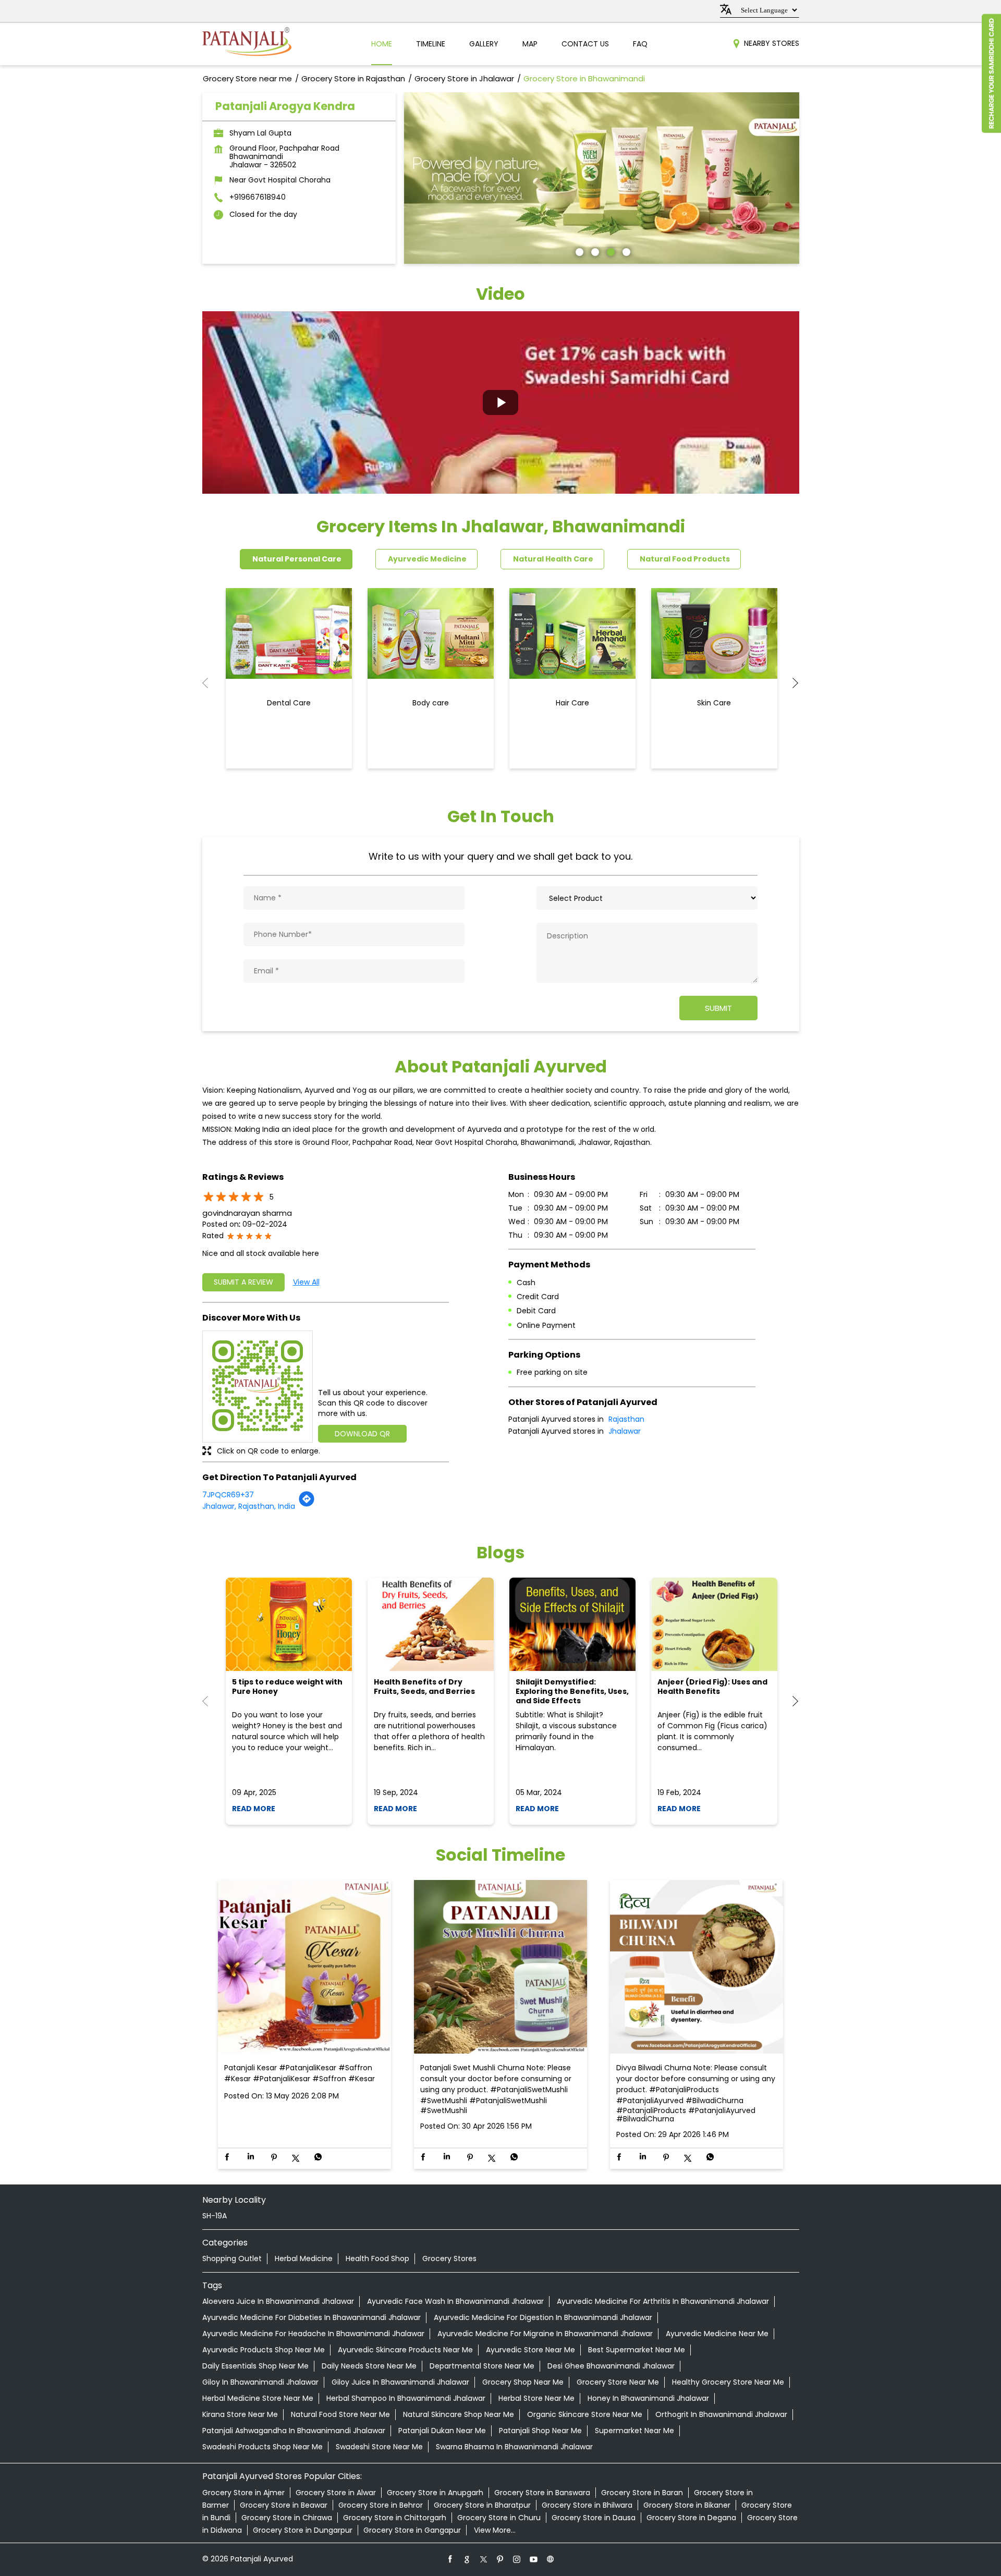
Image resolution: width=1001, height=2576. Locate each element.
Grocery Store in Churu (499, 2518)
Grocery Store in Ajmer (243, 2493)
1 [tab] (578, 251)
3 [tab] (609, 251)
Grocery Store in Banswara (542, 2493)
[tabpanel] (602, 178)
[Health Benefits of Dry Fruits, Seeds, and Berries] (431, 1624)
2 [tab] (594, 251)
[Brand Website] (551, 2559)
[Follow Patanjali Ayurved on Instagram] (517, 2559)
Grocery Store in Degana (691, 2518)
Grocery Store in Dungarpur (303, 2530)
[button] (501, 402)
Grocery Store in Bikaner (687, 2505)
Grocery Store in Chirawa (287, 2518)
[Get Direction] (307, 1505)
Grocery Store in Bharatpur (482, 2505)
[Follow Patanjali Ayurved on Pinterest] (500, 2559)
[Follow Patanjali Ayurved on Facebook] (450, 2559)
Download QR (362, 1434)
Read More (254, 1809)
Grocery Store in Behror (381, 2505)
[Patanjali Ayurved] (247, 44)
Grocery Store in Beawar (284, 2505)
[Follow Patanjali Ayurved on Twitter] (484, 2559)
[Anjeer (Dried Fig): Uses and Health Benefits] (714, 1624)
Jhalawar (625, 1431)
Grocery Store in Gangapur (412, 2530)
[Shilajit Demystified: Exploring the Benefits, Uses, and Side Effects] (572, 1624)
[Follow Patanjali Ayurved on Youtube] (534, 2559)
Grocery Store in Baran (642, 2493)
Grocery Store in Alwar (336, 2493)
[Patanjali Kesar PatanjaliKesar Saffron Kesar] (304, 1967)
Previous (211, 683)
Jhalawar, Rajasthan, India (249, 1506)
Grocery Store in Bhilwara (587, 2505)
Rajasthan (626, 1419)
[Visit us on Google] (467, 2559)
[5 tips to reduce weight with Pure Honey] (289, 1624)
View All (306, 1282)
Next (791, 683)
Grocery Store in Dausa (594, 2518)
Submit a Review (243, 1282)
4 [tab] (625, 251)
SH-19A (215, 2216)
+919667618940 (258, 197)
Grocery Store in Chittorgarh (395, 2518)
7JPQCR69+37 (228, 1495)
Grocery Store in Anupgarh (435, 2493)
